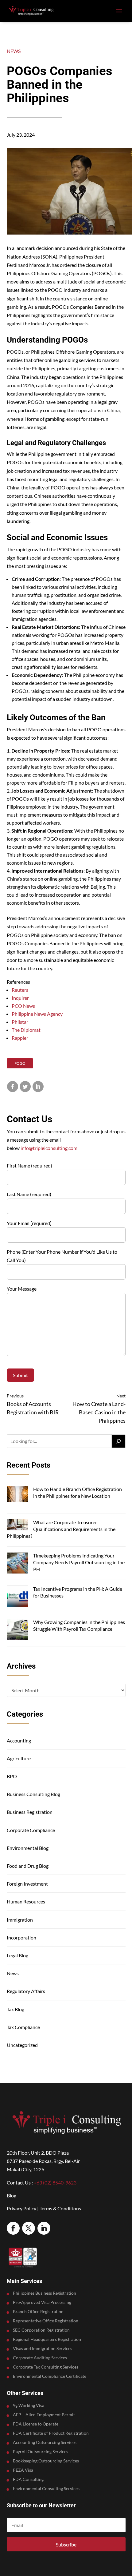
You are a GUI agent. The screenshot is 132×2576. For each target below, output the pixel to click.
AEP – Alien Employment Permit (44, 2415)
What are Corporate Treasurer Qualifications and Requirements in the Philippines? (61, 1529)
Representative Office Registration (46, 2321)
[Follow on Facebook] (13, 2228)
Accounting (19, 1740)
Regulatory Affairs (26, 1991)
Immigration (20, 1920)
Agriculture (19, 1758)
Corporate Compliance (31, 1830)
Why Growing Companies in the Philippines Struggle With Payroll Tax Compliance (79, 1625)
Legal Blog (17, 1955)
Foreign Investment (27, 1884)
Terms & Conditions (60, 2208)
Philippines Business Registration (45, 2293)
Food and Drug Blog (28, 1866)
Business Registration (30, 1812)
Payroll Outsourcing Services (41, 2452)
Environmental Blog (28, 1848)
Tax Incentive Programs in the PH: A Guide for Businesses (78, 1592)
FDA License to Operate (36, 2424)
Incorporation (21, 1937)
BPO (12, 1776)
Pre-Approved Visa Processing (42, 2303)
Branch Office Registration (38, 2312)
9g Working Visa (29, 2406)
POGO (20, 1063)
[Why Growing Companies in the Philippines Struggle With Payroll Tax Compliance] (17, 1630)
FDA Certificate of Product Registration (51, 2433)
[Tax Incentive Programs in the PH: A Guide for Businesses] (17, 1597)
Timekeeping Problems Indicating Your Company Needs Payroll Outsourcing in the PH (79, 1562)
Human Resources (26, 1901)
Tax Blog (16, 2009)
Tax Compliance (23, 2027)
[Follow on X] (29, 2228)
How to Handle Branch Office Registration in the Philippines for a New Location (78, 1492)
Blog (12, 2195)
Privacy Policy (21, 2208)
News (14, 51)
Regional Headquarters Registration (47, 2339)
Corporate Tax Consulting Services (46, 2367)
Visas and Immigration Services (43, 2349)
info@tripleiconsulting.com (49, 1148)
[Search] (118, 1441)
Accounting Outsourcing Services (45, 2443)
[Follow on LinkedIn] (44, 2228)
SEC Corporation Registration (41, 2330)
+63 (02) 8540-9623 (55, 2182)
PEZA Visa (23, 2470)
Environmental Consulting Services (46, 2489)
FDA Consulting (28, 2480)
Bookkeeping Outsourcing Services (46, 2461)
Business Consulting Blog (33, 1794)
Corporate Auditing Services (40, 2358)
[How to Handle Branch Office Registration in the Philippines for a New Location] (17, 1495)
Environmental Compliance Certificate (50, 2376)
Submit (20, 1375)
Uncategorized (22, 2045)
